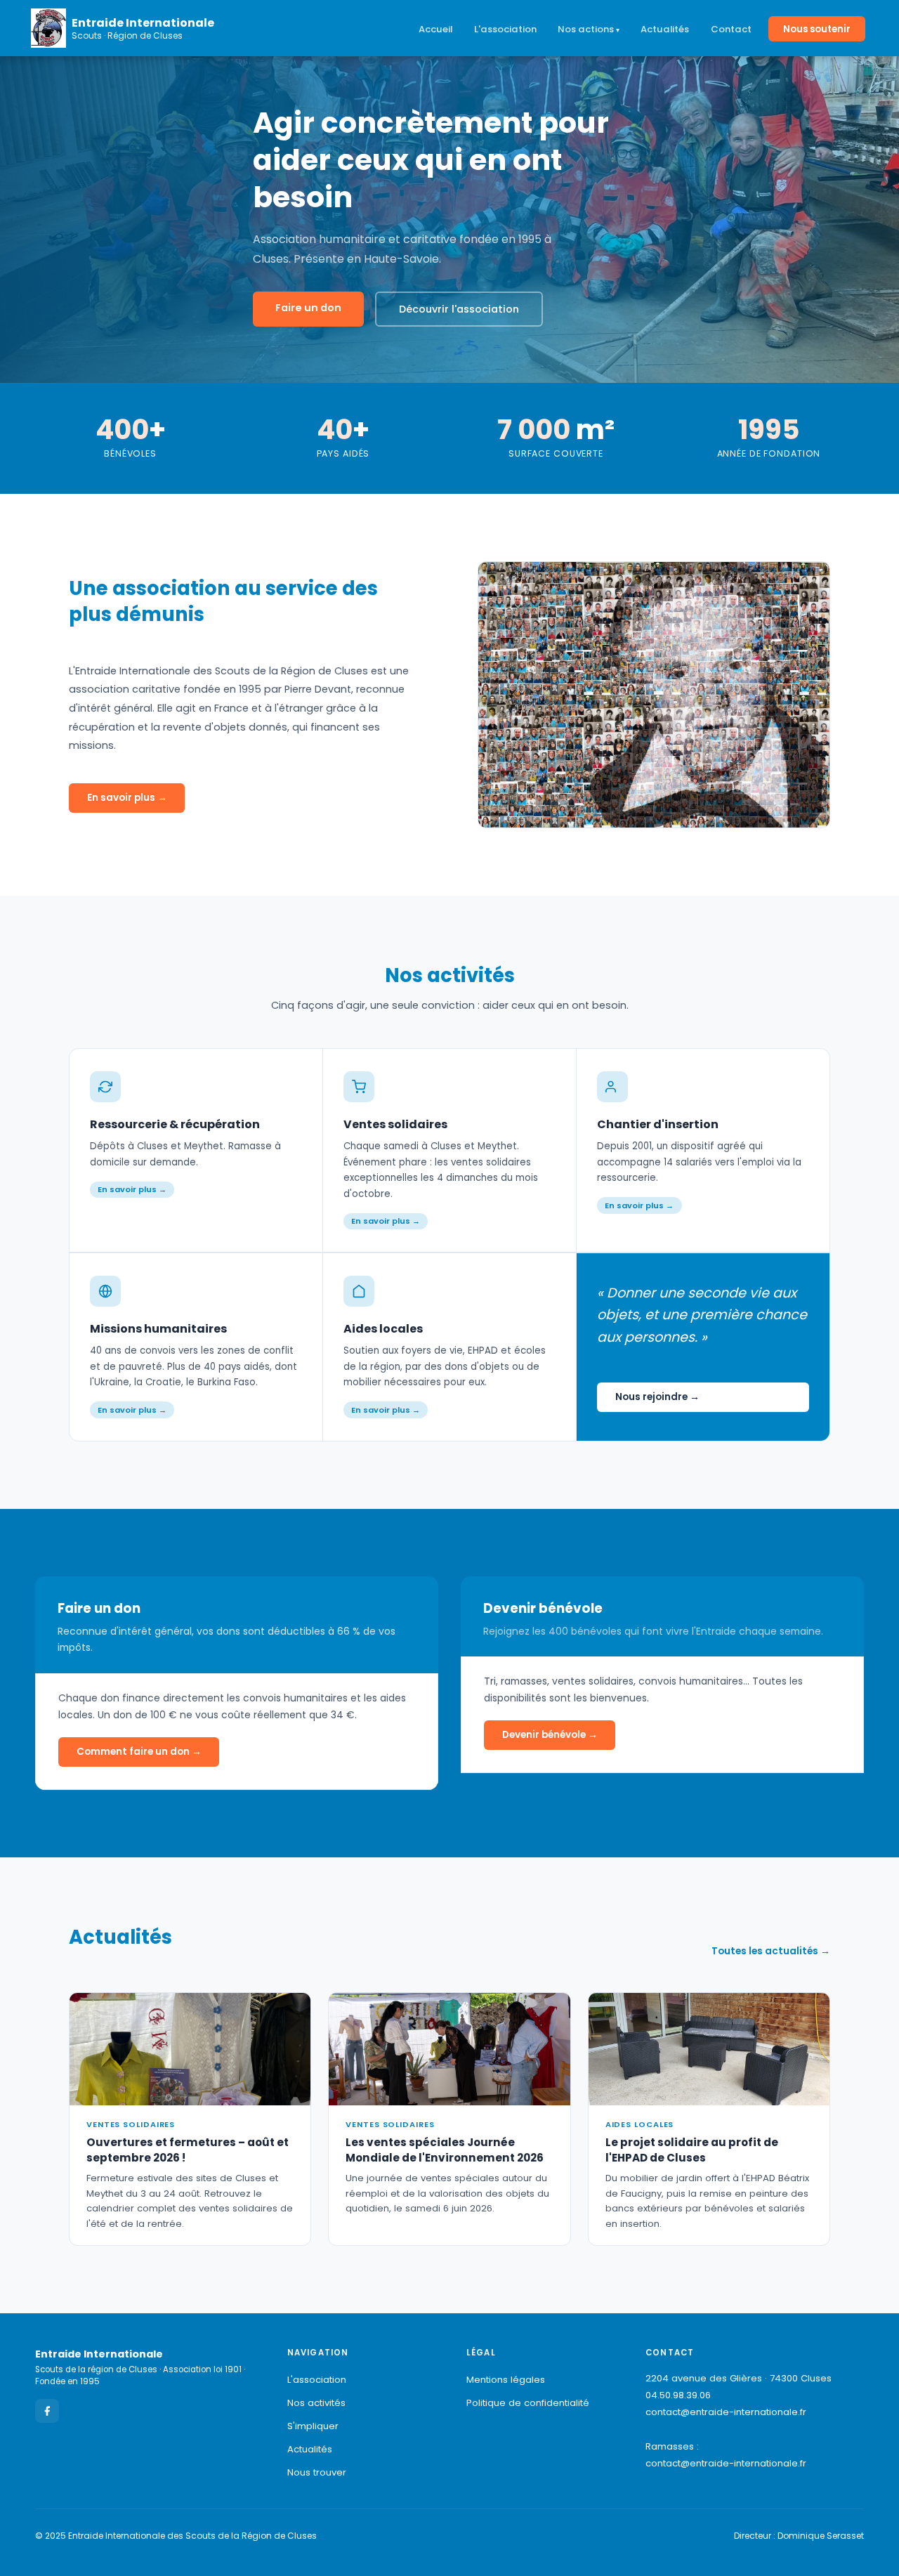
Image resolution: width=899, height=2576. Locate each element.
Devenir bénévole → (550, 1735)
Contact (731, 29)
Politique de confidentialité (528, 2403)
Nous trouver (317, 2472)
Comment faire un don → (139, 1752)
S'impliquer (313, 2426)
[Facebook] (47, 2411)
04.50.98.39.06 (678, 2395)
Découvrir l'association (459, 309)
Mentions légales (506, 2380)
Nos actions (586, 29)
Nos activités (316, 2403)
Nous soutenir (817, 29)
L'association (505, 29)
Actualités (665, 29)
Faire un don (308, 308)
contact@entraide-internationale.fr (726, 2412)
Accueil (435, 29)
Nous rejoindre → (657, 1397)
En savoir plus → (127, 798)
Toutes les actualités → (771, 1951)
